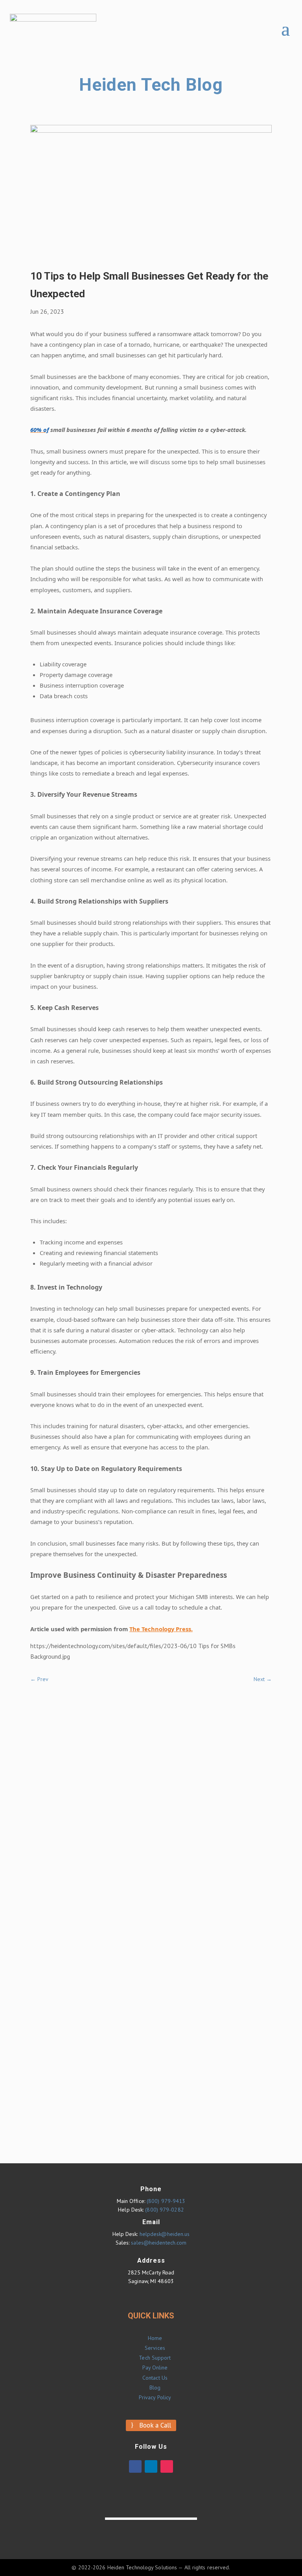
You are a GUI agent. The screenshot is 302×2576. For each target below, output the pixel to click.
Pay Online (155, 2367)
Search (133, 1712)
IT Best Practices (180, 1839)
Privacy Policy (155, 2397)
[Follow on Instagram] (167, 2466)
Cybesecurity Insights (185, 1811)
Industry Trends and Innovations (199, 1825)
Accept (247, 2563)
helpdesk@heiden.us (165, 2234)
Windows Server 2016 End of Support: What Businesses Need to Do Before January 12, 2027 (208, 2020)
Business (169, 1742)
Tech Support (155, 2358)
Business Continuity (183, 1756)
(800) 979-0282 (164, 2210)
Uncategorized (176, 1908)
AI (160, 1728)
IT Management (178, 1852)
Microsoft (170, 1866)
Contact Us (155, 2378)
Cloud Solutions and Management (202, 1783)
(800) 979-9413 (166, 2201)
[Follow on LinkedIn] (151, 2466)
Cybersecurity (175, 1797)
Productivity (173, 1894)
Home (155, 2338)
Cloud (165, 1769)
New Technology (179, 1880)
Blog (155, 2388)
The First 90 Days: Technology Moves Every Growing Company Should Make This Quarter (207, 2056)
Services (155, 2348)
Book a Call (155, 2425)
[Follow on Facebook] (135, 2466)
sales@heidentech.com (159, 2243)
